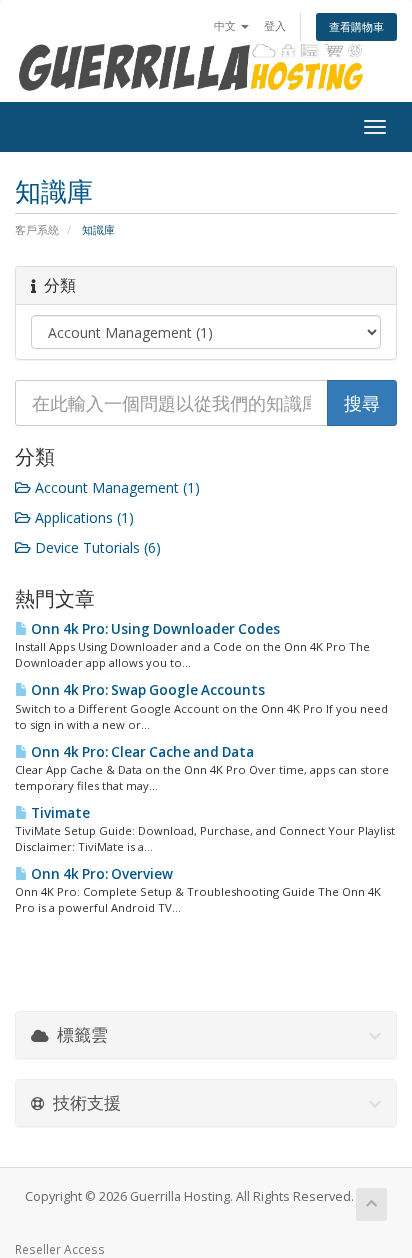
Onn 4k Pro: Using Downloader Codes (154, 629)
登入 (275, 25)
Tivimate (59, 813)
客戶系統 (37, 229)
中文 (226, 25)
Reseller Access (60, 1249)
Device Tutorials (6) (96, 547)
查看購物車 (356, 26)
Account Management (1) (115, 487)
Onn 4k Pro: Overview (100, 874)
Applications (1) (82, 517)
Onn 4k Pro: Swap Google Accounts (146, 690)
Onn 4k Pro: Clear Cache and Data (141, 752)
